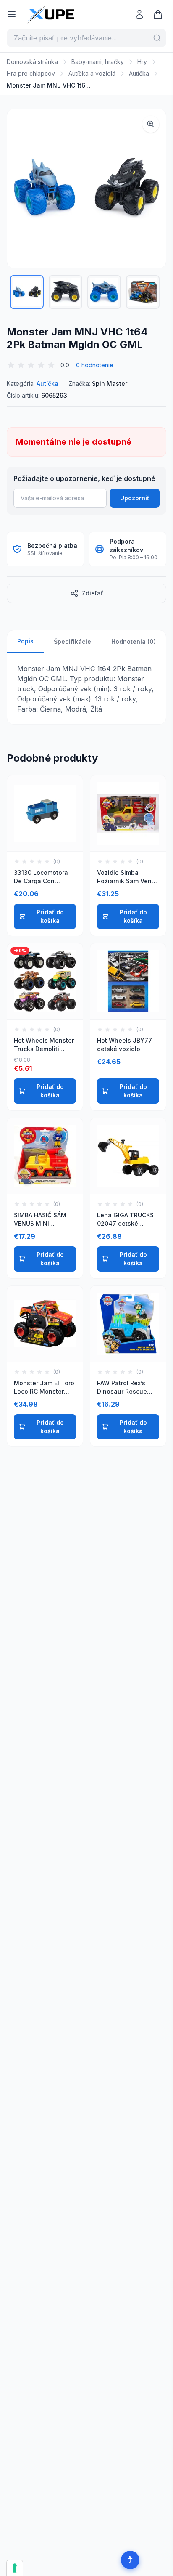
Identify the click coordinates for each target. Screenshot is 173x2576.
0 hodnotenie (95, 365)
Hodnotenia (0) (134, 641)
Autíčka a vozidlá (92, 73)
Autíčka (139, 73)
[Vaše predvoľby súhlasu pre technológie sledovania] (15, 2568)
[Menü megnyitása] (12, 14)
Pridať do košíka (50, 916)
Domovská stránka (32, 62)
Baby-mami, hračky (98, 62)
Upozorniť (135, 498)
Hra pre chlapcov (31, 73)
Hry (142, 62)
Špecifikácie (72, 641)
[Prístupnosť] (130, 2560)
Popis (25, 641)
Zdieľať (93, 593)
